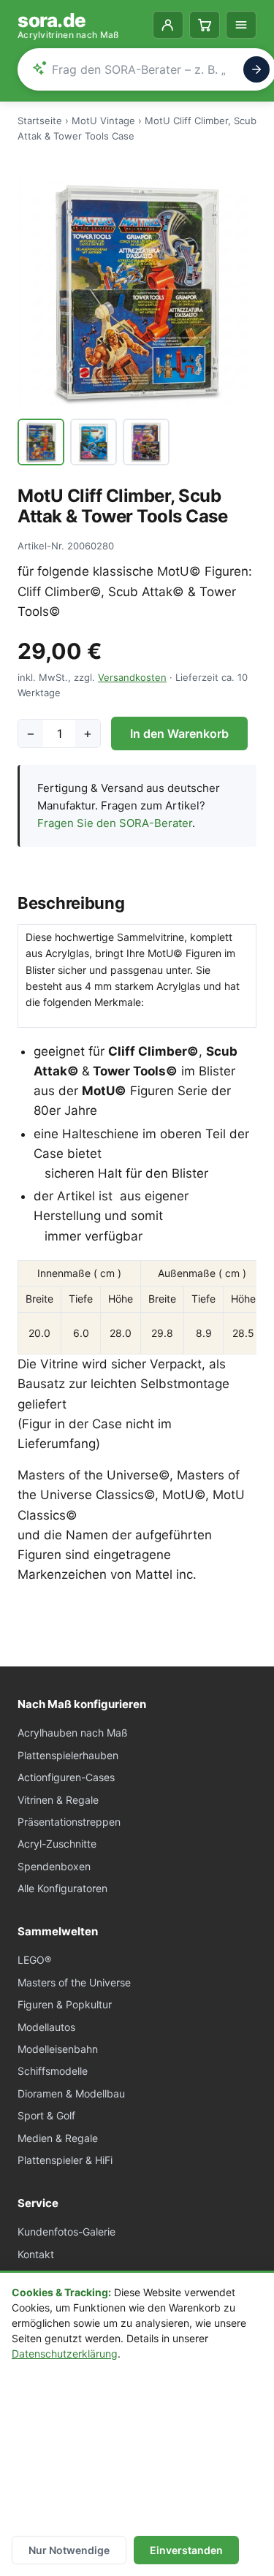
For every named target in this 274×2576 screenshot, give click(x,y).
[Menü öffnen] (241, 25)
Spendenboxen (54, 1866)
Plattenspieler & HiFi (65, 2160)
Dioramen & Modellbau (71, 2093)
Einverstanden (186, 2550)
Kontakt (36, 2254)
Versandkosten (132, 677)
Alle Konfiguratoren (62, 1888)
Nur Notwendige (69, 2550)
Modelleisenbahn (58, 2049)
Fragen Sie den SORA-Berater (115, 823)
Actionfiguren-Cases (66, 1777)
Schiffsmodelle (53, 2071)
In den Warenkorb (179, 733)
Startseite (40, 121)
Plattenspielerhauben (68, 1755)
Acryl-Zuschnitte (57, 1844)
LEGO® (34, 1960)
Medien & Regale (58, 2138)
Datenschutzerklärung (65, 2354)
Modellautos (46, 2027)
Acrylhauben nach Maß (73, 1733)
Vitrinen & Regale (58, 1800)
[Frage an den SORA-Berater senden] (256, 69)
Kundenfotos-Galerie (66, 2232)
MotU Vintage (103, 121)
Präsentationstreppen (69, 1822)
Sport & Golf (46, 2115)
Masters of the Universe (74, 1982)
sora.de (69, 25)
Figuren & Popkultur (65, 2004)
